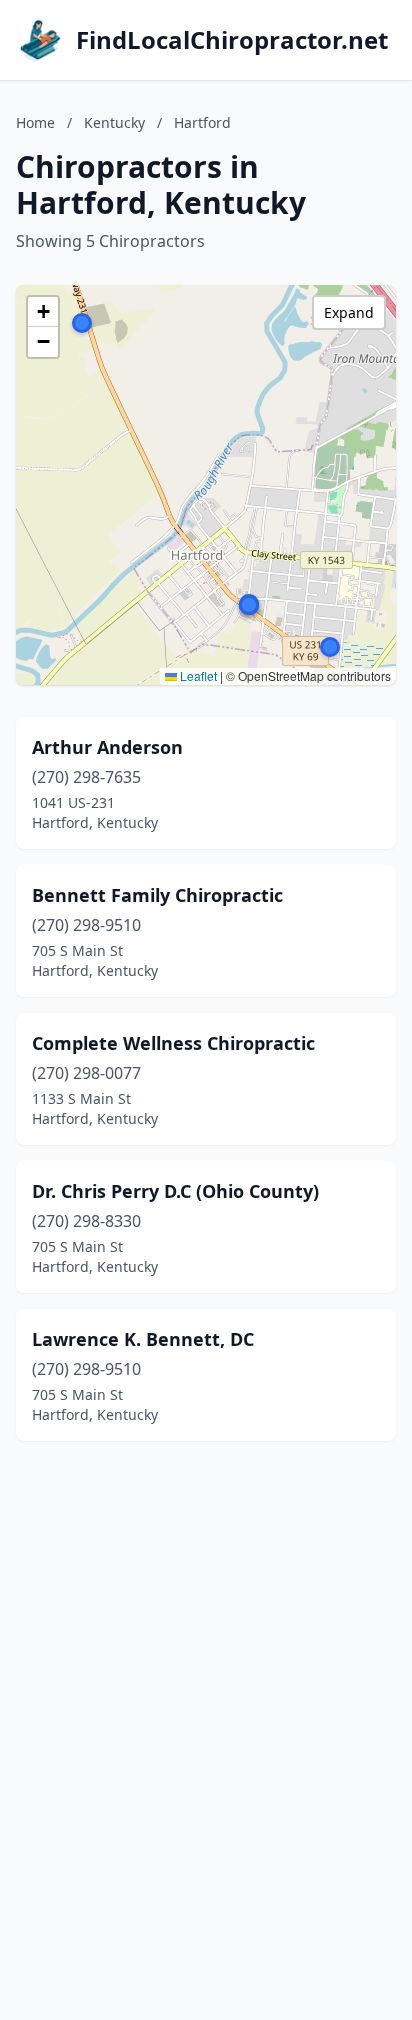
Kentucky (114, 122)
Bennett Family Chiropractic (157, 895)
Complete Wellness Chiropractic (173, 1043)
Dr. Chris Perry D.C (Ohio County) (175, 1191)
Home (35, 122)
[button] (82, 323)
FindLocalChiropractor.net (232, 40)
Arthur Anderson (107, 747)
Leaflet (197, 675)
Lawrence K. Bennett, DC (143, 1339)
